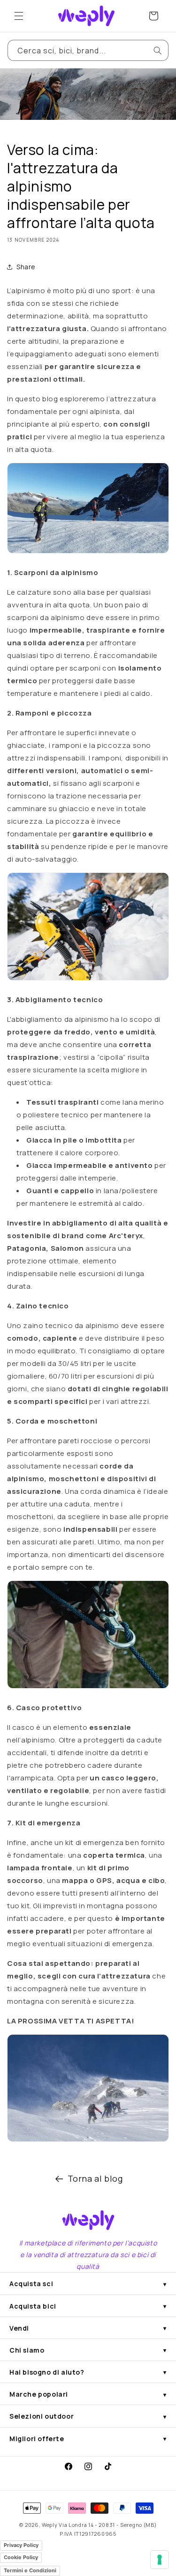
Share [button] (26, 267)
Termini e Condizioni (30, 2570)
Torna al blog (95, 2178)
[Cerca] (158, 51)
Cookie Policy (21, 2557)
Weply (50, 2525)
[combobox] (88, 50)
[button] (19, 16)
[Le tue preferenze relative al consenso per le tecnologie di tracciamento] (160, 2560)
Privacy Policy (21, 2545)
